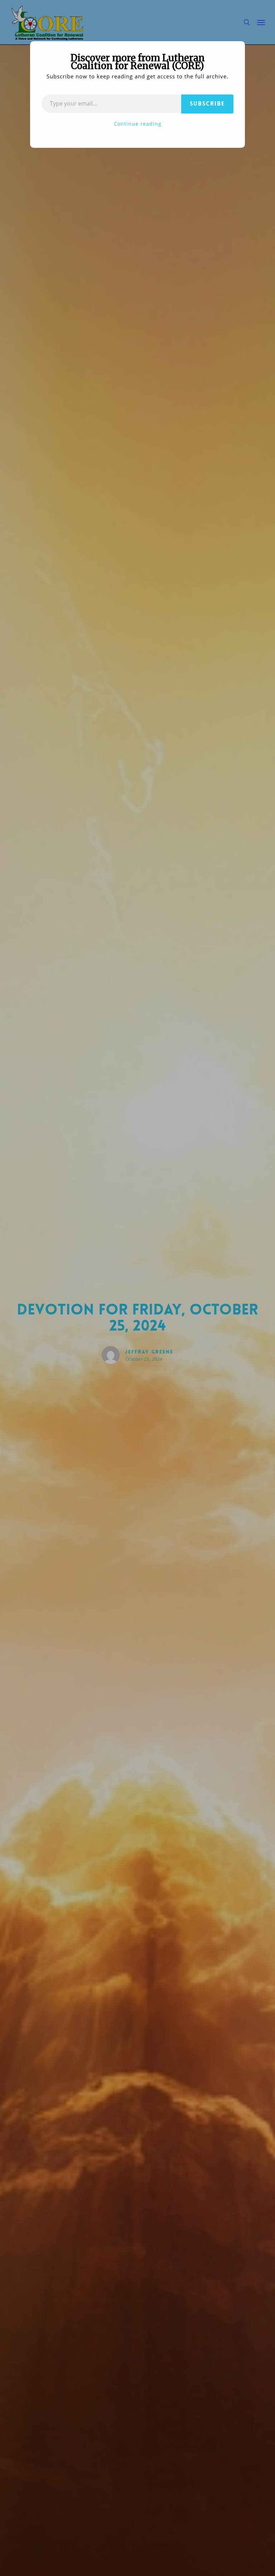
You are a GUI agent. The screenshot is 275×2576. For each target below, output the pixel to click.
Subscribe (207, 104)
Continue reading (138, 124)
